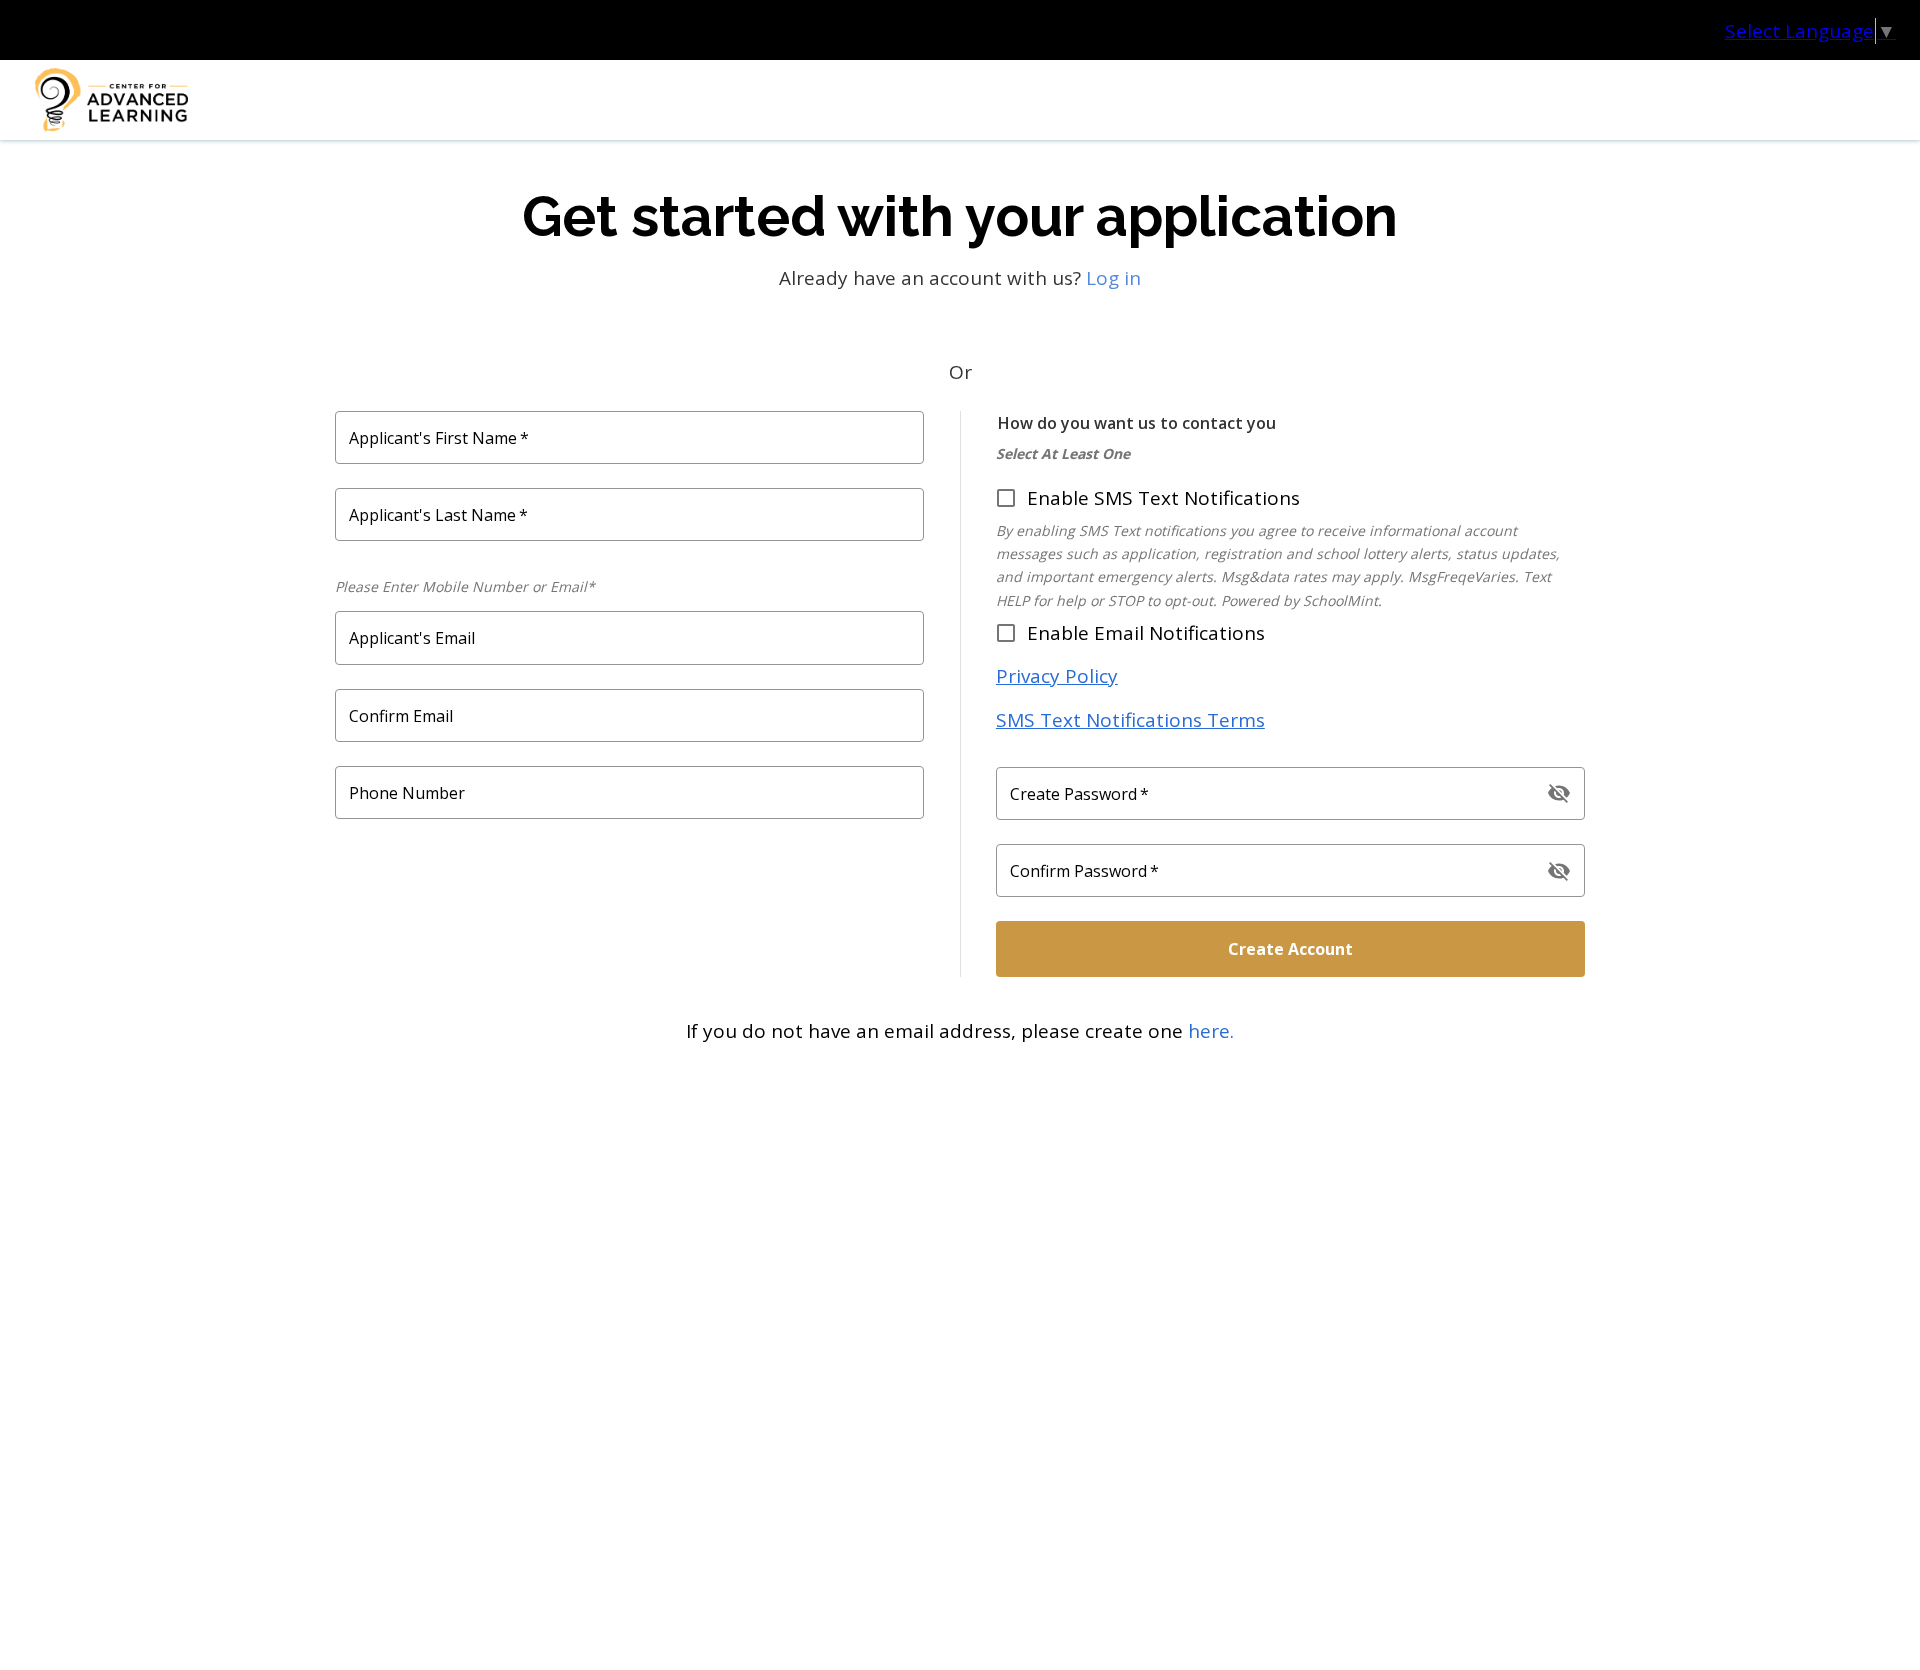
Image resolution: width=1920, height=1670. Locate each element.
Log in (1113, 278)
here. (1211, 1031)
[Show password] (1559, 793)
